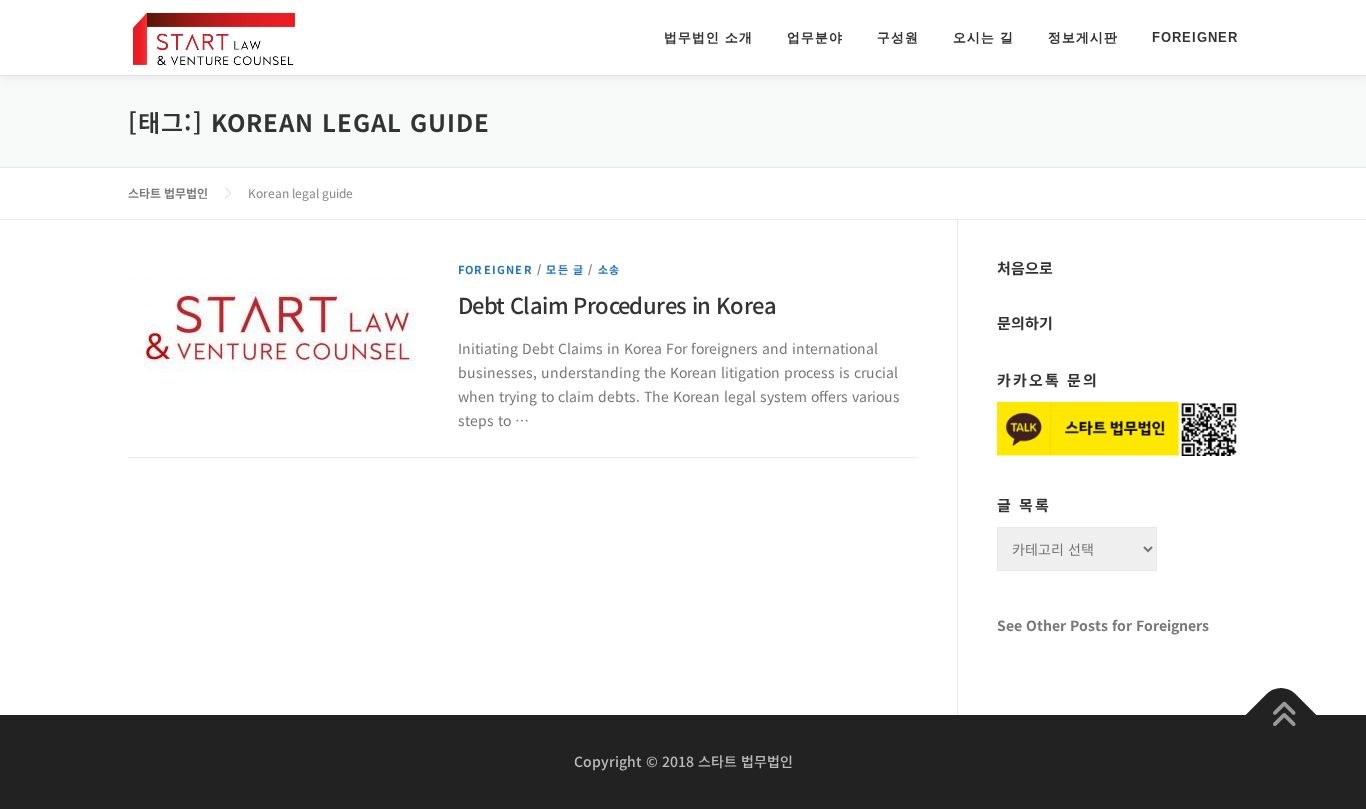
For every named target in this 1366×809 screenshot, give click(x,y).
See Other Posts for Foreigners (1103, 625)
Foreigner (1195, 37)
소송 (609, 269)
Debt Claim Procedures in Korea (617, 304)
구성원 (898, 37)
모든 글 (565, 269)
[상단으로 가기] (1281, 715)
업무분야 (815, 37)
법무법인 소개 (708, 37)
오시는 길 (983, 37)
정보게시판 (1083, 37)
